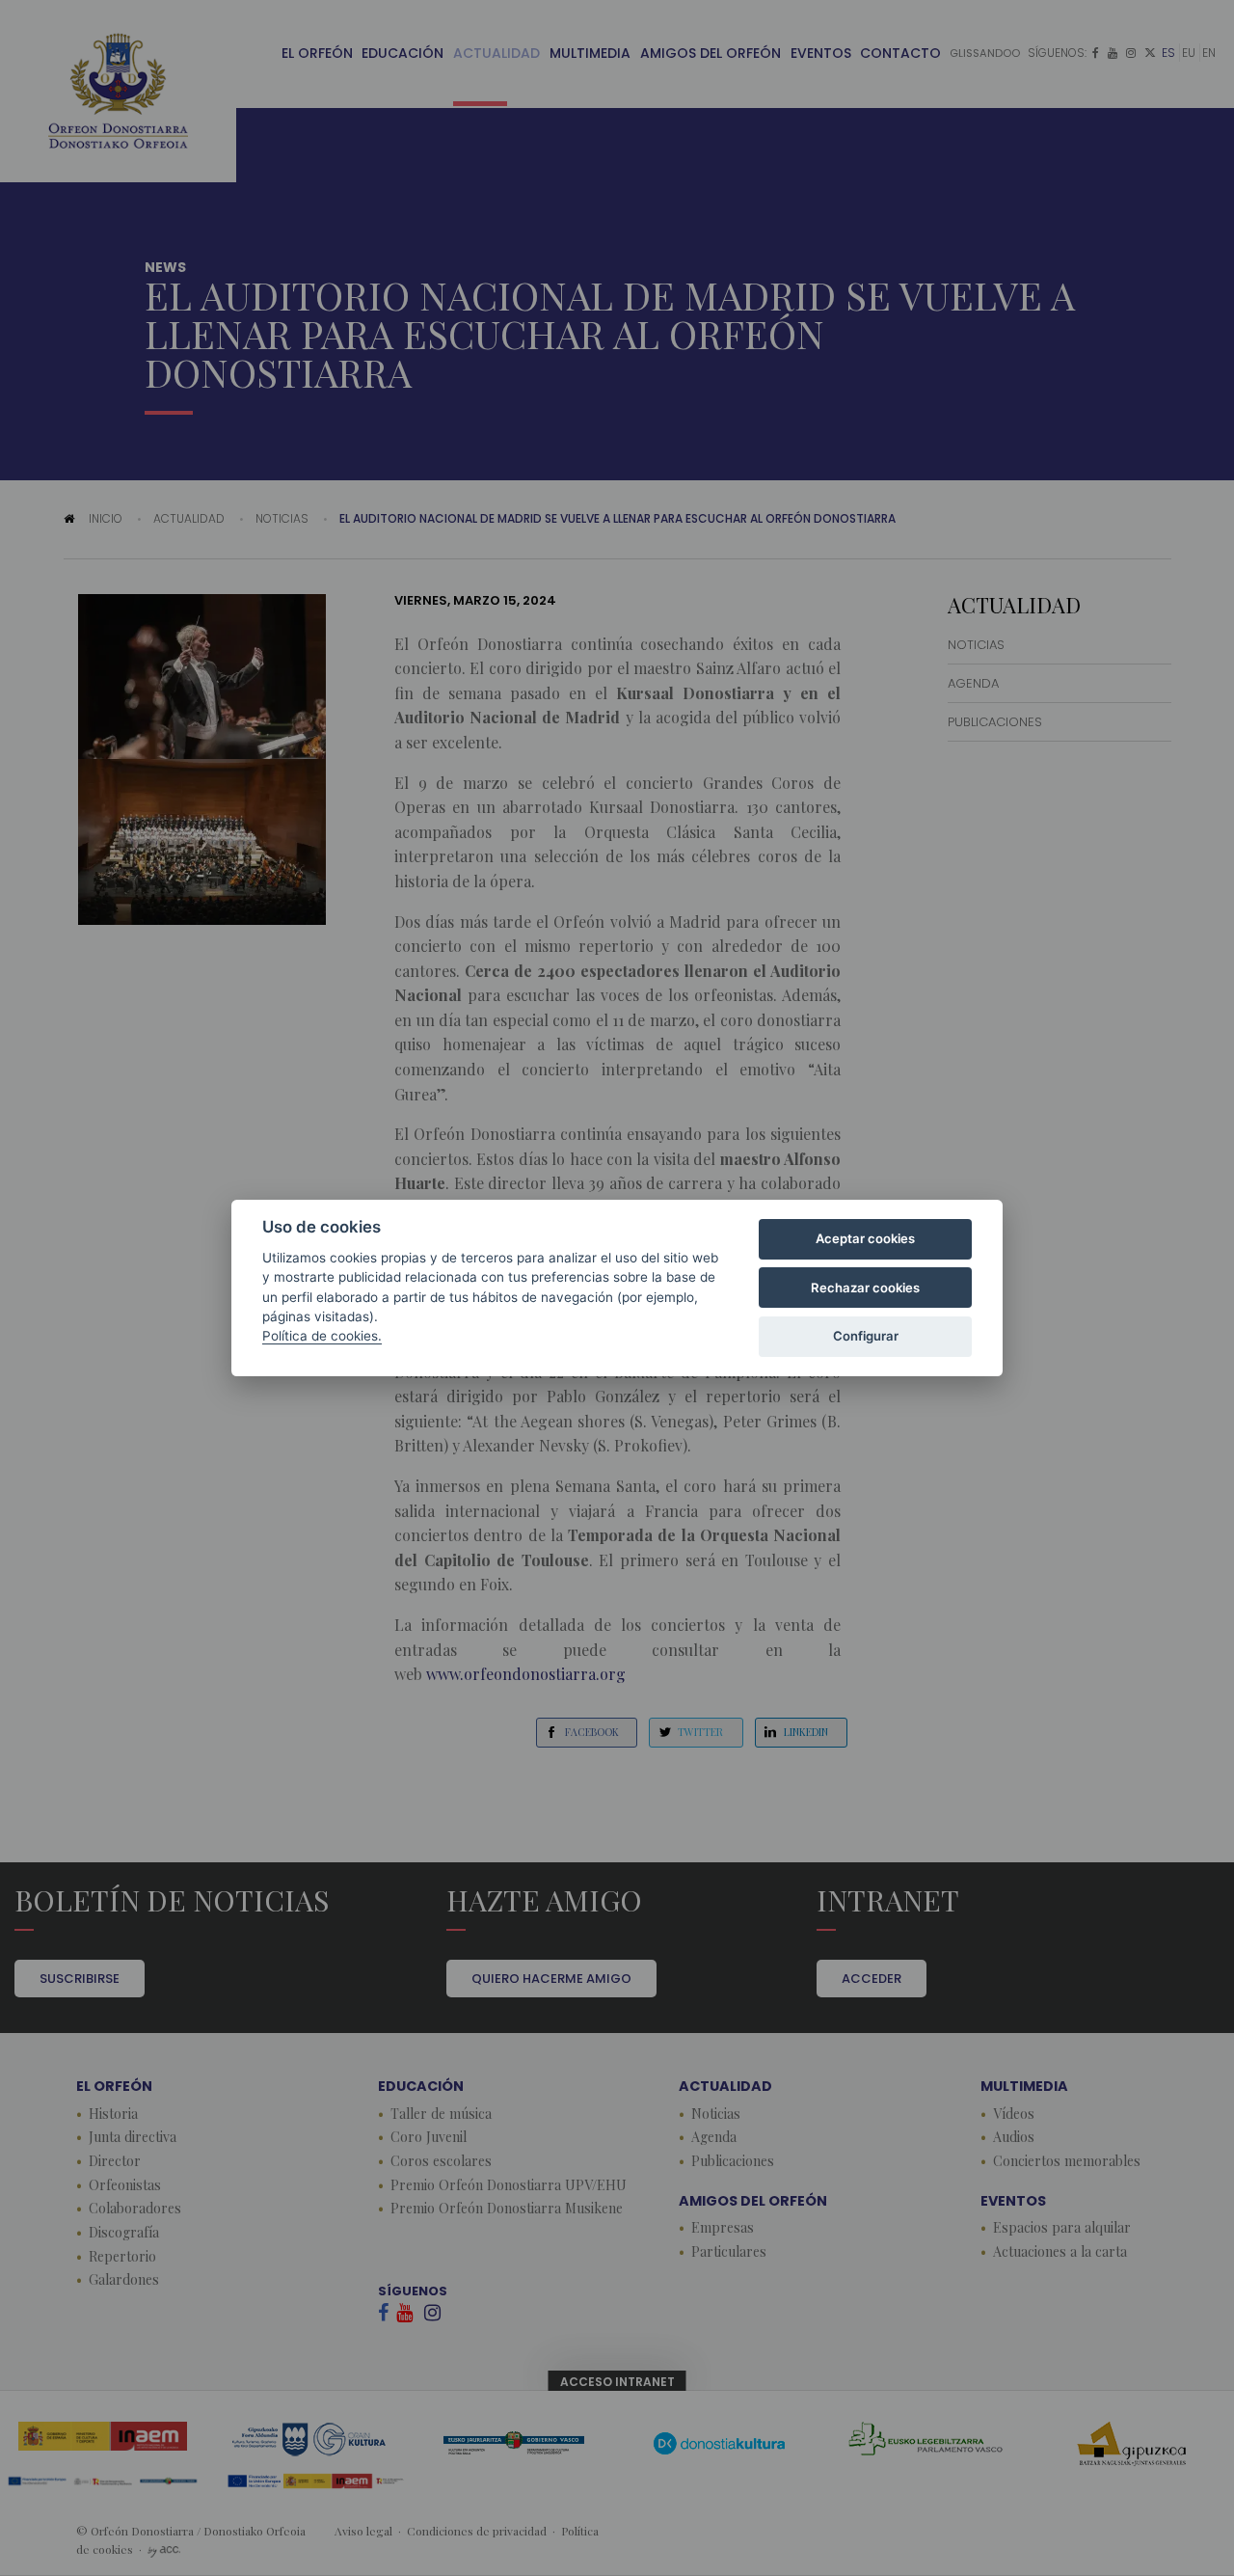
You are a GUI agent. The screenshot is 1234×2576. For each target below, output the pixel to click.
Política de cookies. (322, 1336)
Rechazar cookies (865, 1288)
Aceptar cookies (865, 1238)
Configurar (866, 1336)
